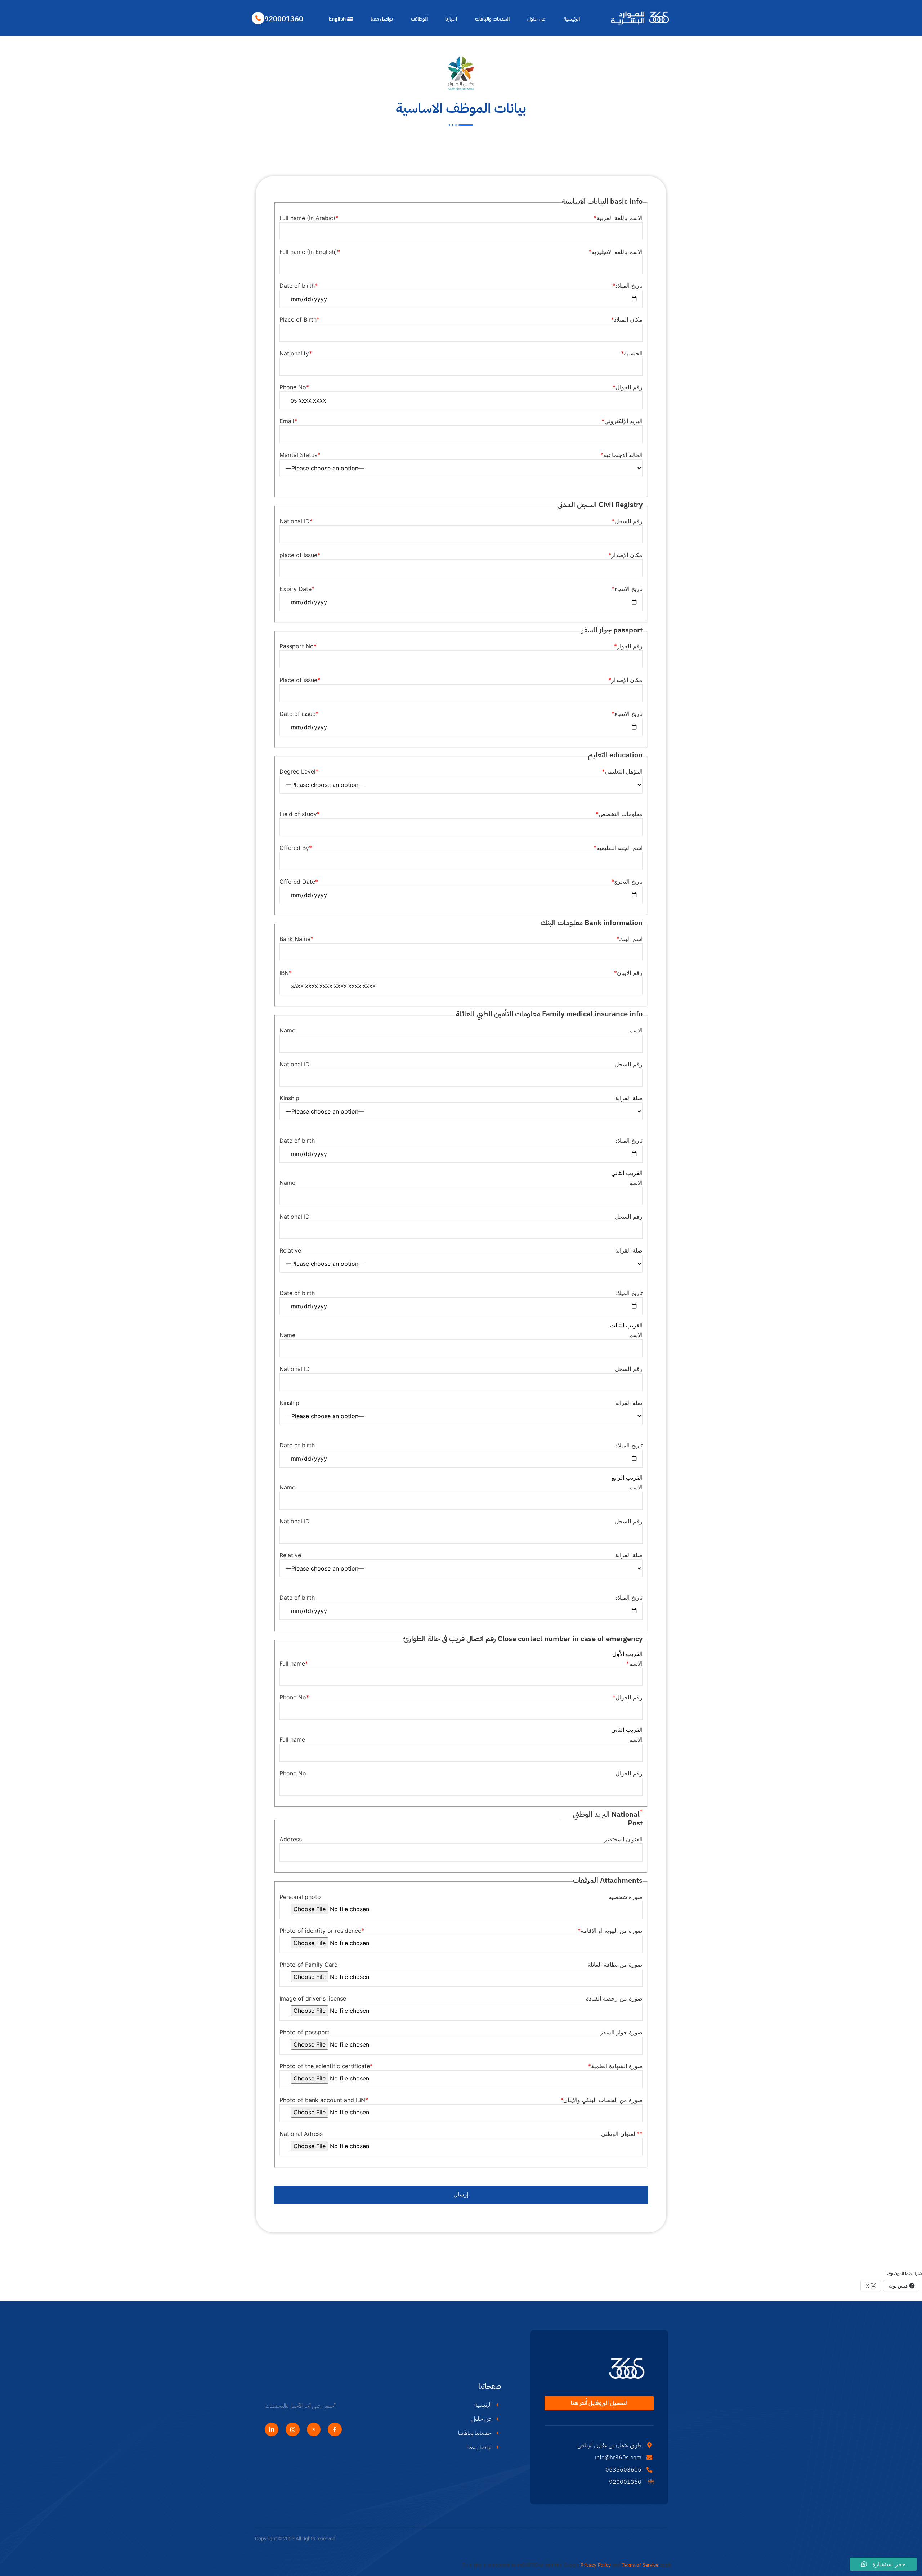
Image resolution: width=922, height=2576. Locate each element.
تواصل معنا (382, 19)
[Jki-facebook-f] (335, 2429)
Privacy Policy (596, 2565)
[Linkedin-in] (272, 2429)
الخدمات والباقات (492, 19)
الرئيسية (572, 19)
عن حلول (536, 19)
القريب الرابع (627, 1478)
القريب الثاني (627, 1173)
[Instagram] (292, 2429)
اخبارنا (451, 19)
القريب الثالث (626, 1325)
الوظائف (419, 19)
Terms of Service (640, 2565)
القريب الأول (627, 1654)
